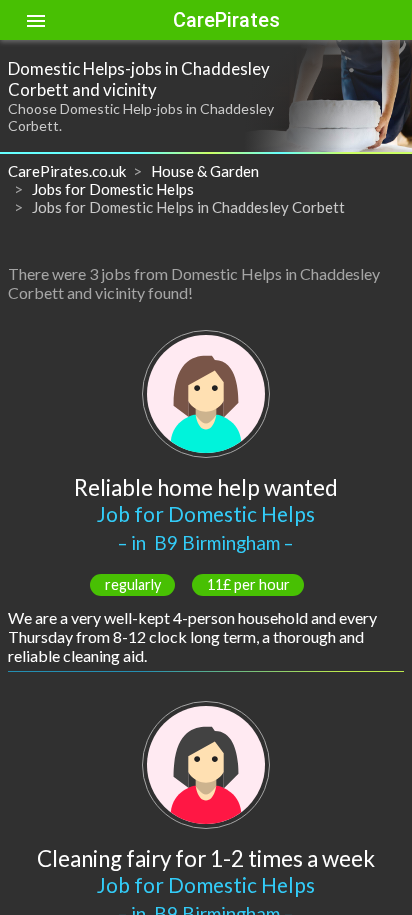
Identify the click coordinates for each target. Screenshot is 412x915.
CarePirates (226, 20)
